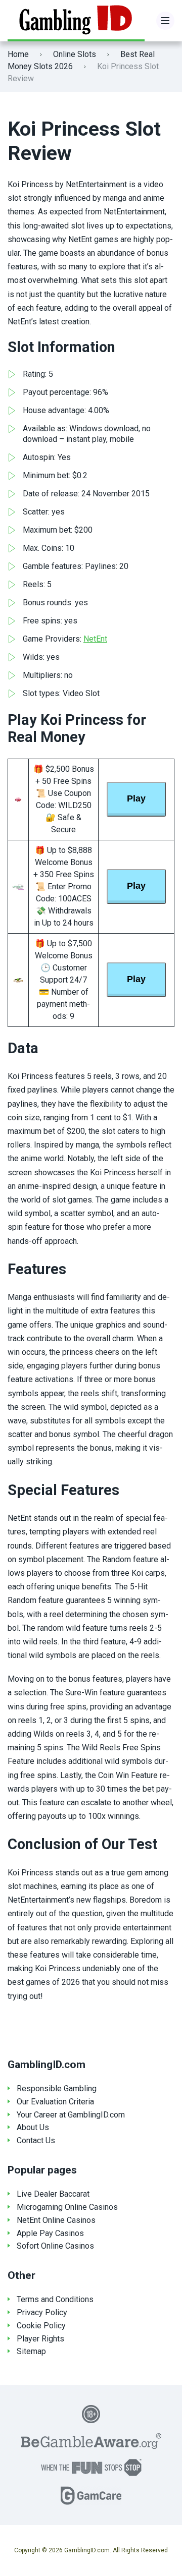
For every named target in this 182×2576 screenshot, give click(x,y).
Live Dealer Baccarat (53, 2194)
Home (18, 54)
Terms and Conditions (55, 2299)
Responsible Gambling (57, 2088)
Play (136, 798)
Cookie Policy (41, 2326)
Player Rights (40, 2339)
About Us (33, 2127)
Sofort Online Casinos (55, 2246)
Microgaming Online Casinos (67, 2207)
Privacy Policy (42, 2312)
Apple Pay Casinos (50, 2233)
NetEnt (95, 639)
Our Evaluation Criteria (55, 2102)
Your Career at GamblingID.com (71, 2115)
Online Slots (75, 54)
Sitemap (31, 2351)
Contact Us (36, 2140)
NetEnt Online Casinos (56, 2220)
